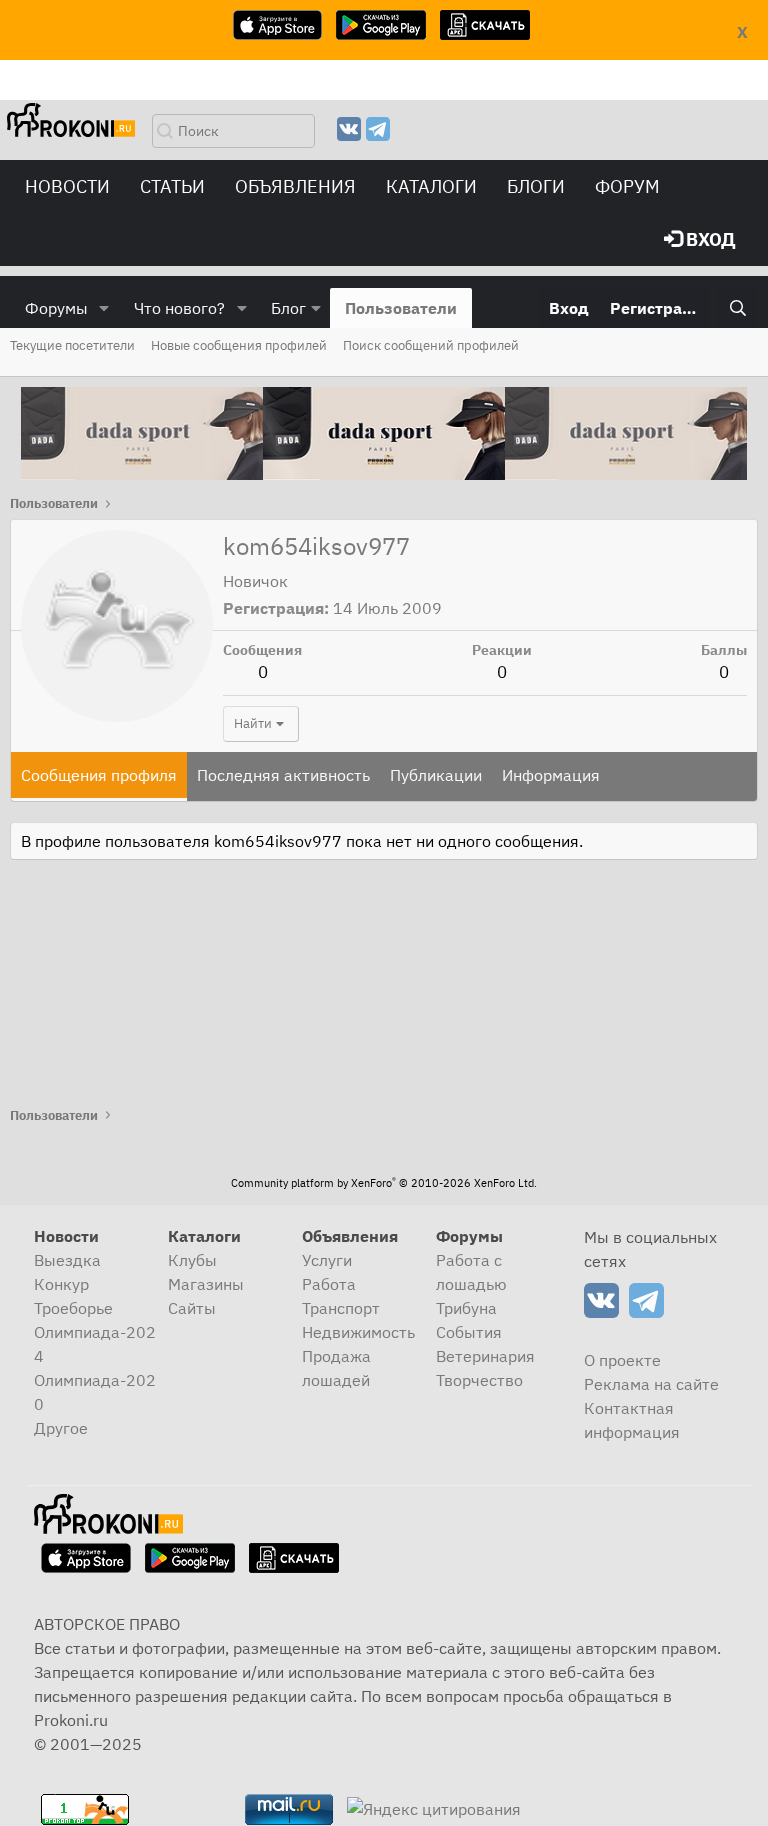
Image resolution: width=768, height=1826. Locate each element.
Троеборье (73, 1308)
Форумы (56, 308)
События (469, 1332)
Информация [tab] (551, 775)
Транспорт (341, 1308)
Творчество (479, 1380)
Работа (329, 1284)
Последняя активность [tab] (283, 775)
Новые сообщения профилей (239, 345)
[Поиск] (737, 308)
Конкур (61, 1284)
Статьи (172, 186)
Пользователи (401, 308)
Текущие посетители (72, 345)
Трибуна (466, 1308)
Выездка (67, 1260)
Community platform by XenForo (384, 1183)
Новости (67, 186)
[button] (104, 308)
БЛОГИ (536, 186)
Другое (61, 1428)
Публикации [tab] (436, 775)
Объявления (295, 186)
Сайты (192, 1308)
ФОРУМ (627, 186)
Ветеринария (485, 1356)
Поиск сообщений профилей (431, 345)
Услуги (327, 1260)
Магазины (206, 1284)
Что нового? (179, 308)
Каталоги (431, 186)
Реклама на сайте (651, 1384)
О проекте (622, 1360)
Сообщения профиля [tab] (99, 775)
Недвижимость (358, 1332)
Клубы (192, 1260)
